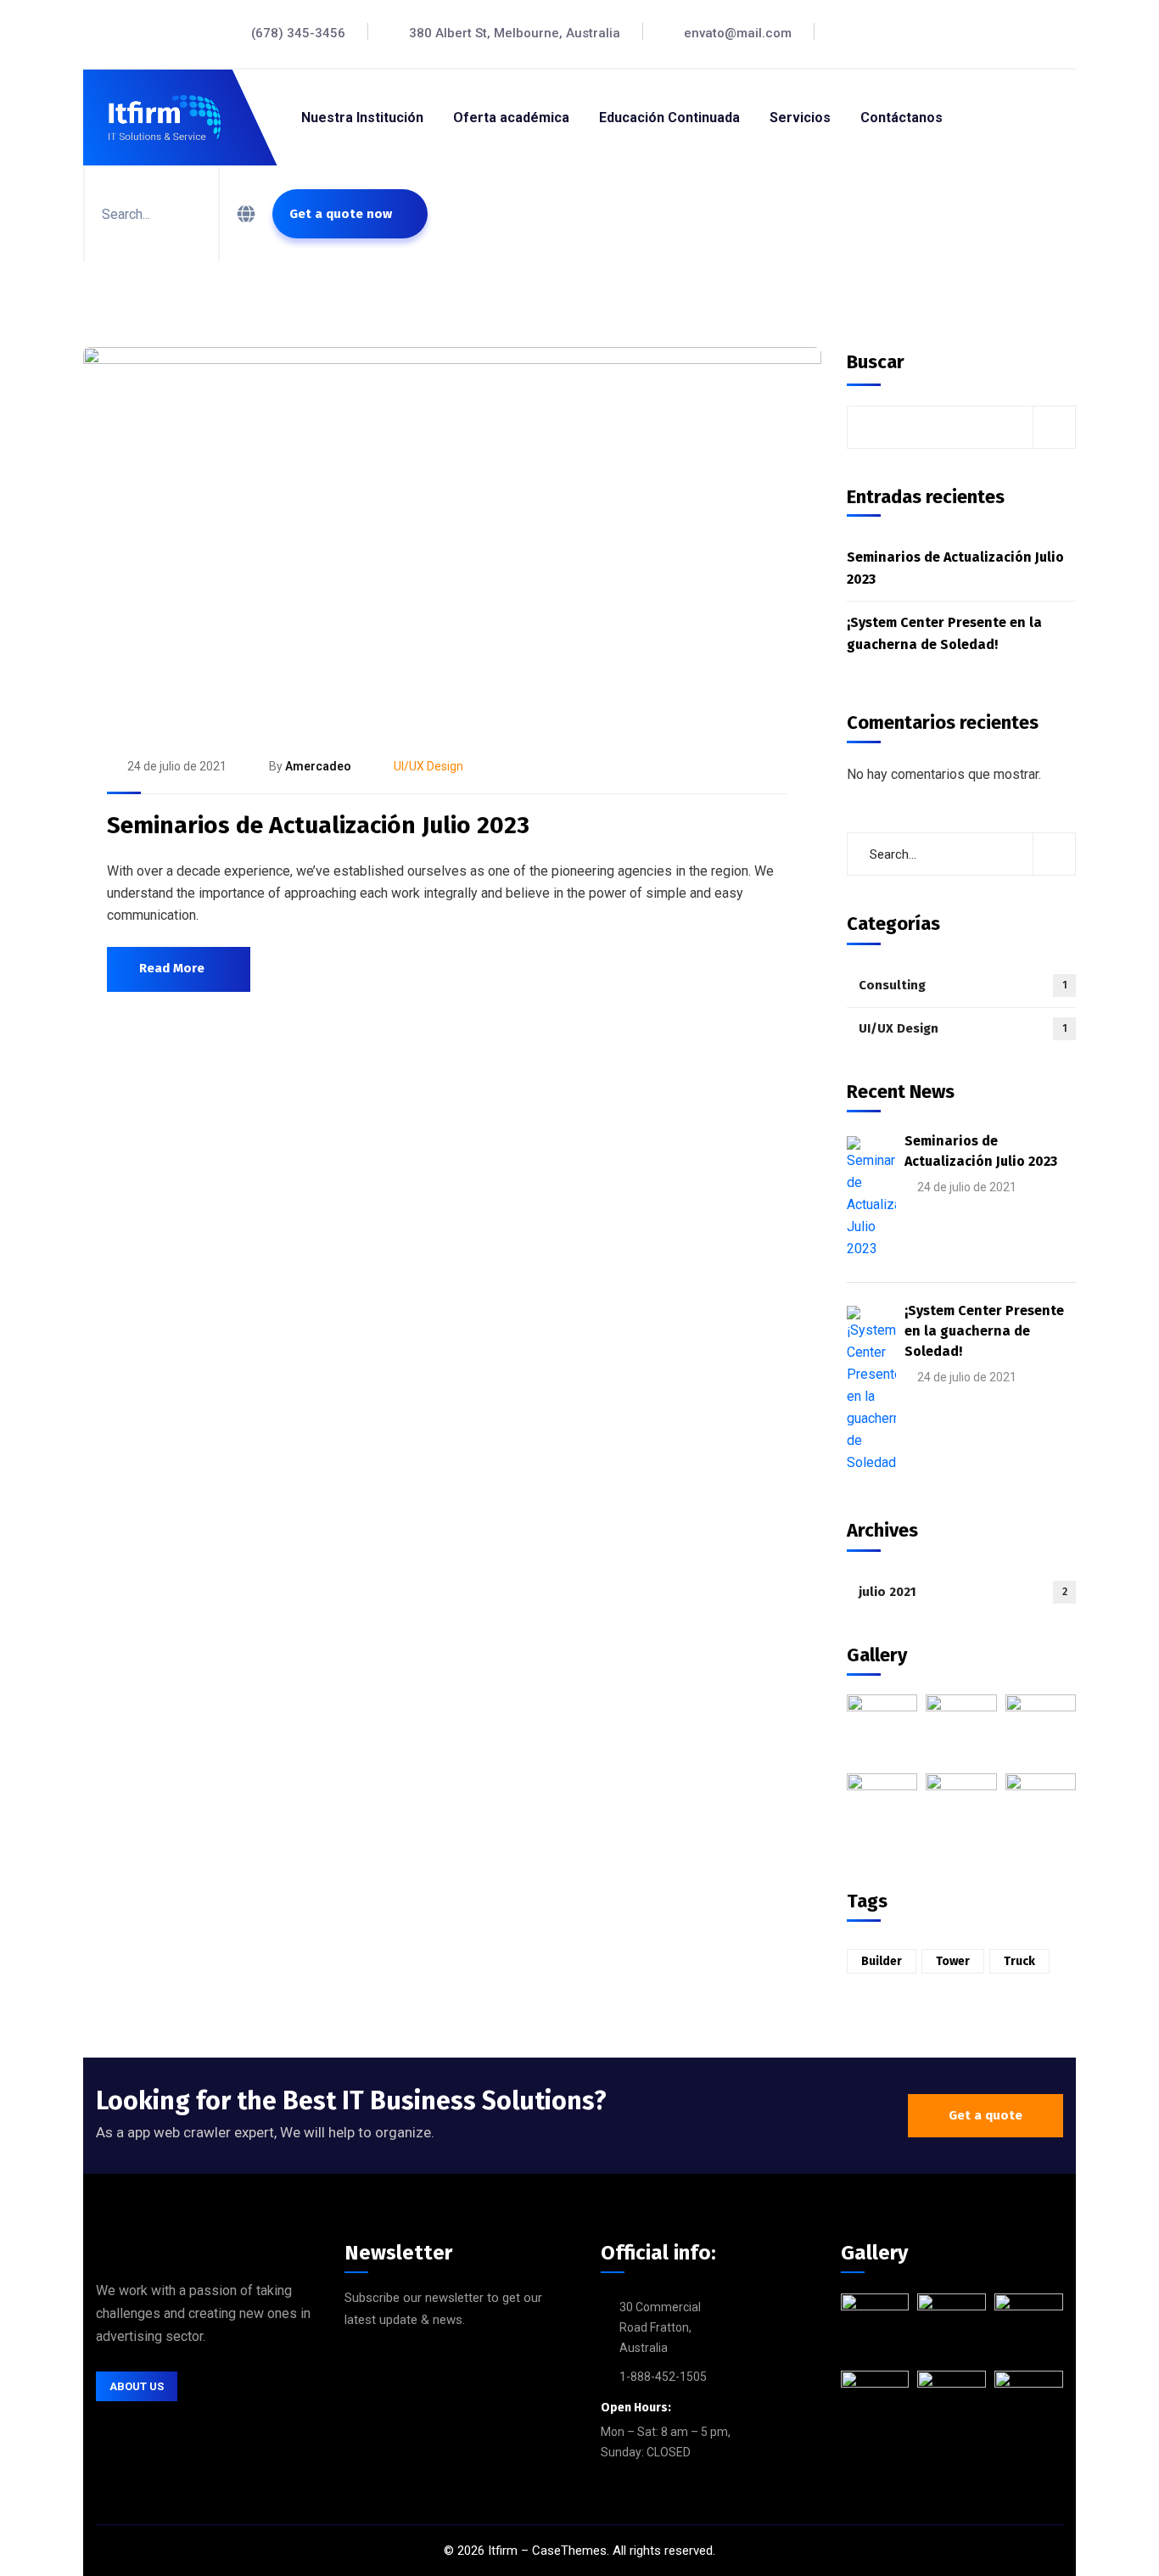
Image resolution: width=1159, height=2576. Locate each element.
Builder (882, 1961)
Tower (953, 1961)
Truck (1019, 1961)
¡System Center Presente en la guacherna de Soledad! (944, 633)
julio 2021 (963, 1592)
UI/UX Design (428, 766)
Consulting (963, 985)
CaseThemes (569, 2551)
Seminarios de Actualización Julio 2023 (318, 825)
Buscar (876, 362)
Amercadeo (318, 766)
